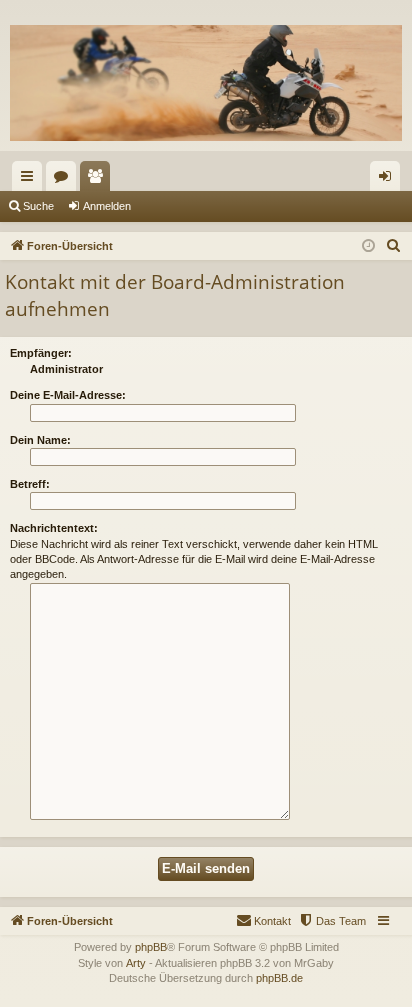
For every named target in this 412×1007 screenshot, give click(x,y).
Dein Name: (40, 440)
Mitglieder (99, 180)
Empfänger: (41, 353)
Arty (136, 963)
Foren (65, 180)
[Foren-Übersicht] (206, 82)
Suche (38, 206)
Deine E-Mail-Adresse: (68, 395)
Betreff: (30, 484)
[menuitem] (394, 246)
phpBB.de (279, 978)
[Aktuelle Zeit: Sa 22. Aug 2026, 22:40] (368, 246)
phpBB (151, 947)
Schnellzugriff (31, 180)
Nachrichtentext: (54, 528)
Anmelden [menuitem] (389, 180)
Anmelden (107, 206)
